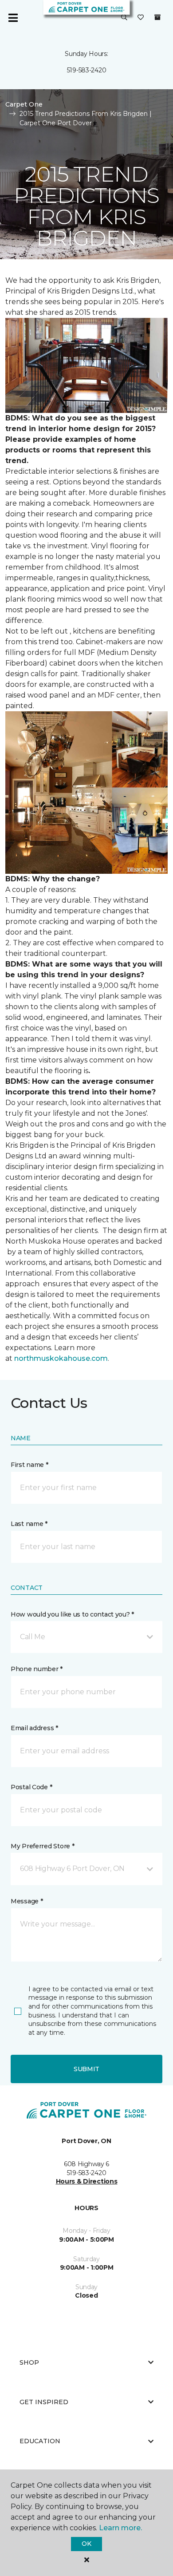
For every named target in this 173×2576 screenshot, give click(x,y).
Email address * (34, 1728)
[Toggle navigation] (13, 18)
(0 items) (157, 17)
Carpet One (24, 104)
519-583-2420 (87, 70)
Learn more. (120, 2528)
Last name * (29, 1524)
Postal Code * (31, 1787)
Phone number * (37, 1669)
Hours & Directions (87, 2181)
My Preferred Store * (42, 1846)
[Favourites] (141, 18)
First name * (29, 1465)
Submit (86, 2069)
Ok (86, 2544)
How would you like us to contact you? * (72, 1614)
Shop (29, 2362)
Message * (27, 1901)
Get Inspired (44, 2402)
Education (40, 2441)
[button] (124, 18)
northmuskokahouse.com (61, 1358)
